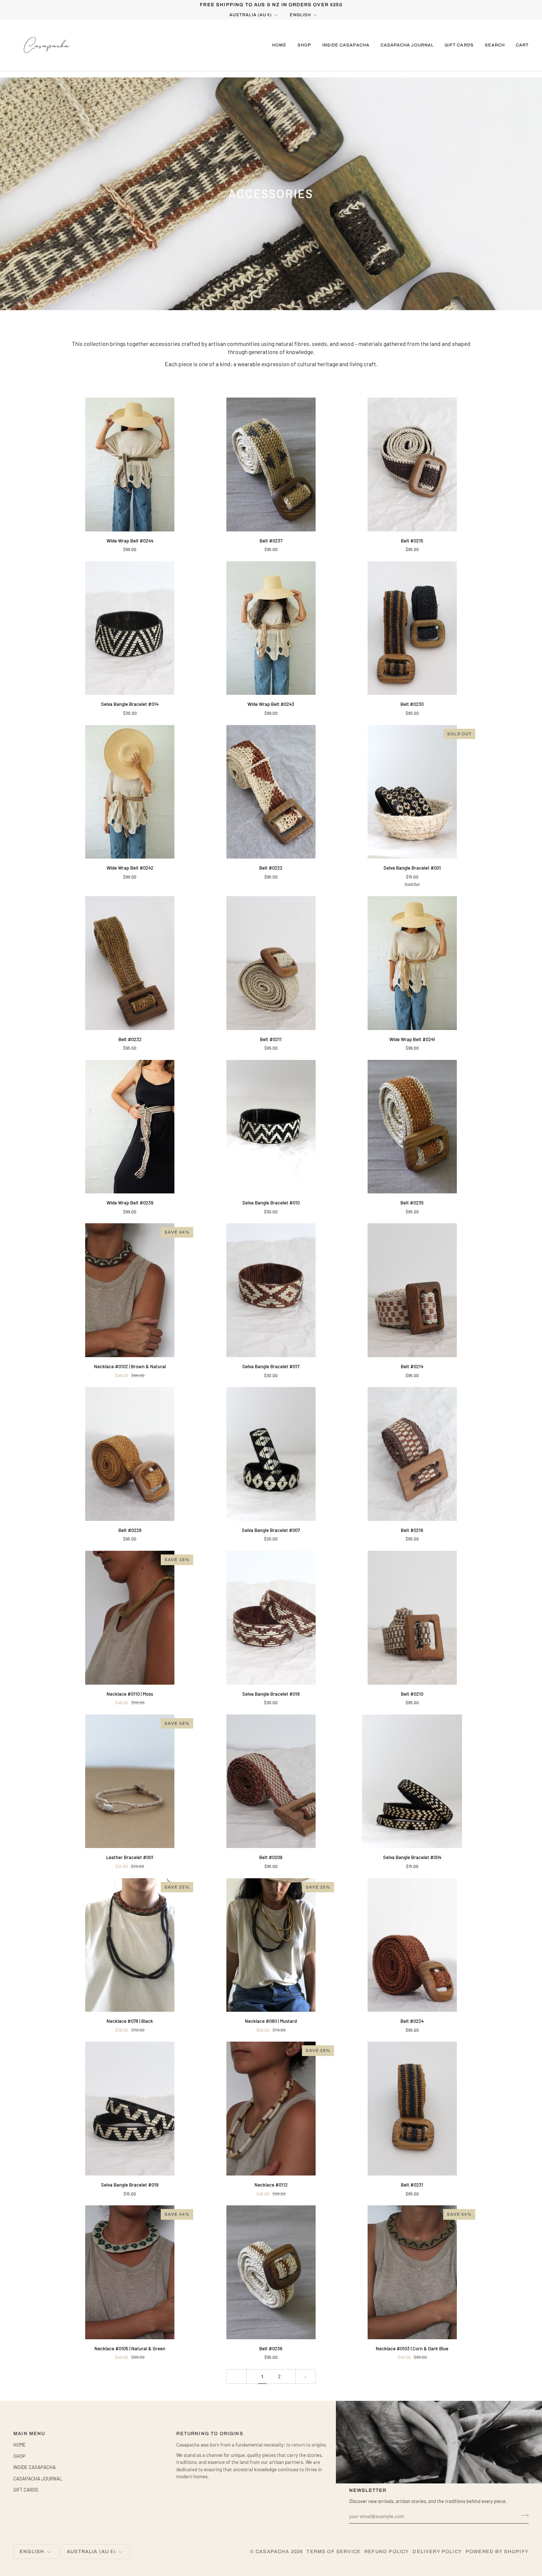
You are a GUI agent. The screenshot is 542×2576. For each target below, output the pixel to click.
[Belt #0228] (130, 1454)
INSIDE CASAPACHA (34, 2467)
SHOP (19, 2456)
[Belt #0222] (271, 792)
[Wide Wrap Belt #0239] (130, 1127)
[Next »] (305, 2377)
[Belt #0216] (412, 1454)
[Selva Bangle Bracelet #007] (271, 1454)
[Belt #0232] (130, 963)
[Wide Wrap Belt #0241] (412, 963)
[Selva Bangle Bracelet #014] (130, 628)
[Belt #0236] (271, 2272)
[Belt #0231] (412, 2109)
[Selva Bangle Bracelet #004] (412, 1781)
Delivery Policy (437, 2552)
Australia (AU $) (251, 15)
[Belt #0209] (271, 1781)
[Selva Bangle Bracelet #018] (271, 1618)
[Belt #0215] (412, 464)
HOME (20, 2445)
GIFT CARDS (26, 2490)
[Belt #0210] (412, 1618)
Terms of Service (333, 2552)
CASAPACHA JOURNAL (38, 2479)
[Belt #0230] (412, 628)
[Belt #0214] (412, 1290)
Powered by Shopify (497, 2552)
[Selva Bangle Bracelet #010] (271, 1127)
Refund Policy (387, 2552)
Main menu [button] (29, 2434)
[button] (304, 45)
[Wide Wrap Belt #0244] (130, 464)
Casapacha (272, 2552)
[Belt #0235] (412, 1127)
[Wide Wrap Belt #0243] (271, 628)
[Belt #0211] (271, 963)
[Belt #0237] (271, 464)
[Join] (523, 2516)
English (300, 15)
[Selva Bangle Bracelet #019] (130, 2109)
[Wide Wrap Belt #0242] (130, 792)
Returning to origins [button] (210, 2434)
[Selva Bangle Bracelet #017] (271, 1290)
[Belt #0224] (412, 1945)
